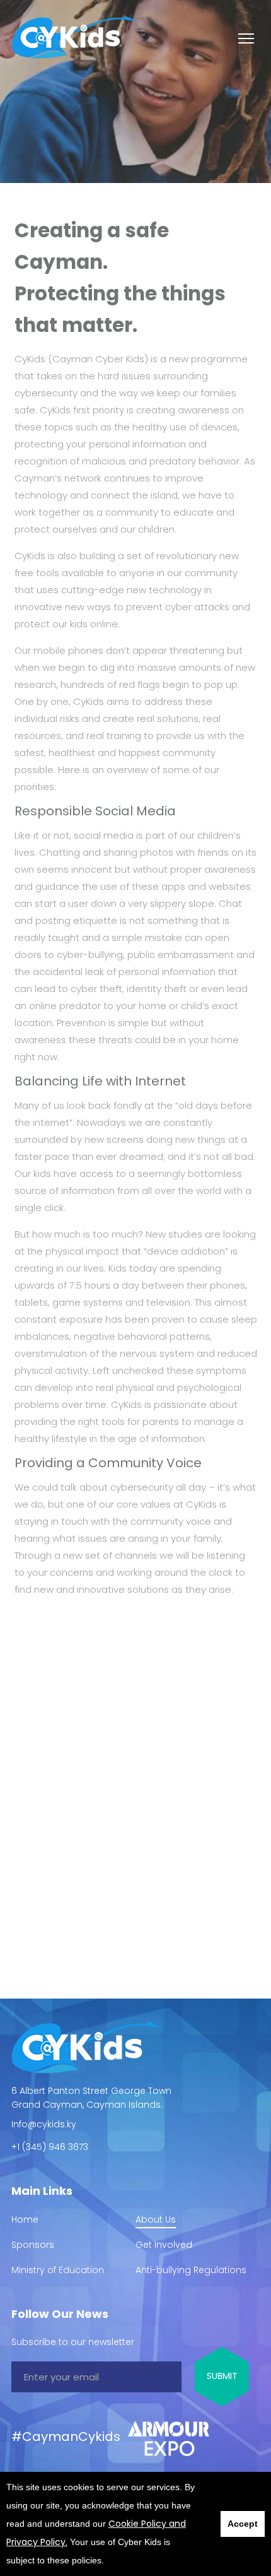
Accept (243, 2524)
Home (25, 2219)
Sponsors (33, 2245)
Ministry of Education (58, 2270)
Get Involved (164, 2245)
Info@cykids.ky (44, 2124)
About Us (156, 2219)
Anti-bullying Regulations (191, 2270)
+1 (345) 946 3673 (50, 2147)
